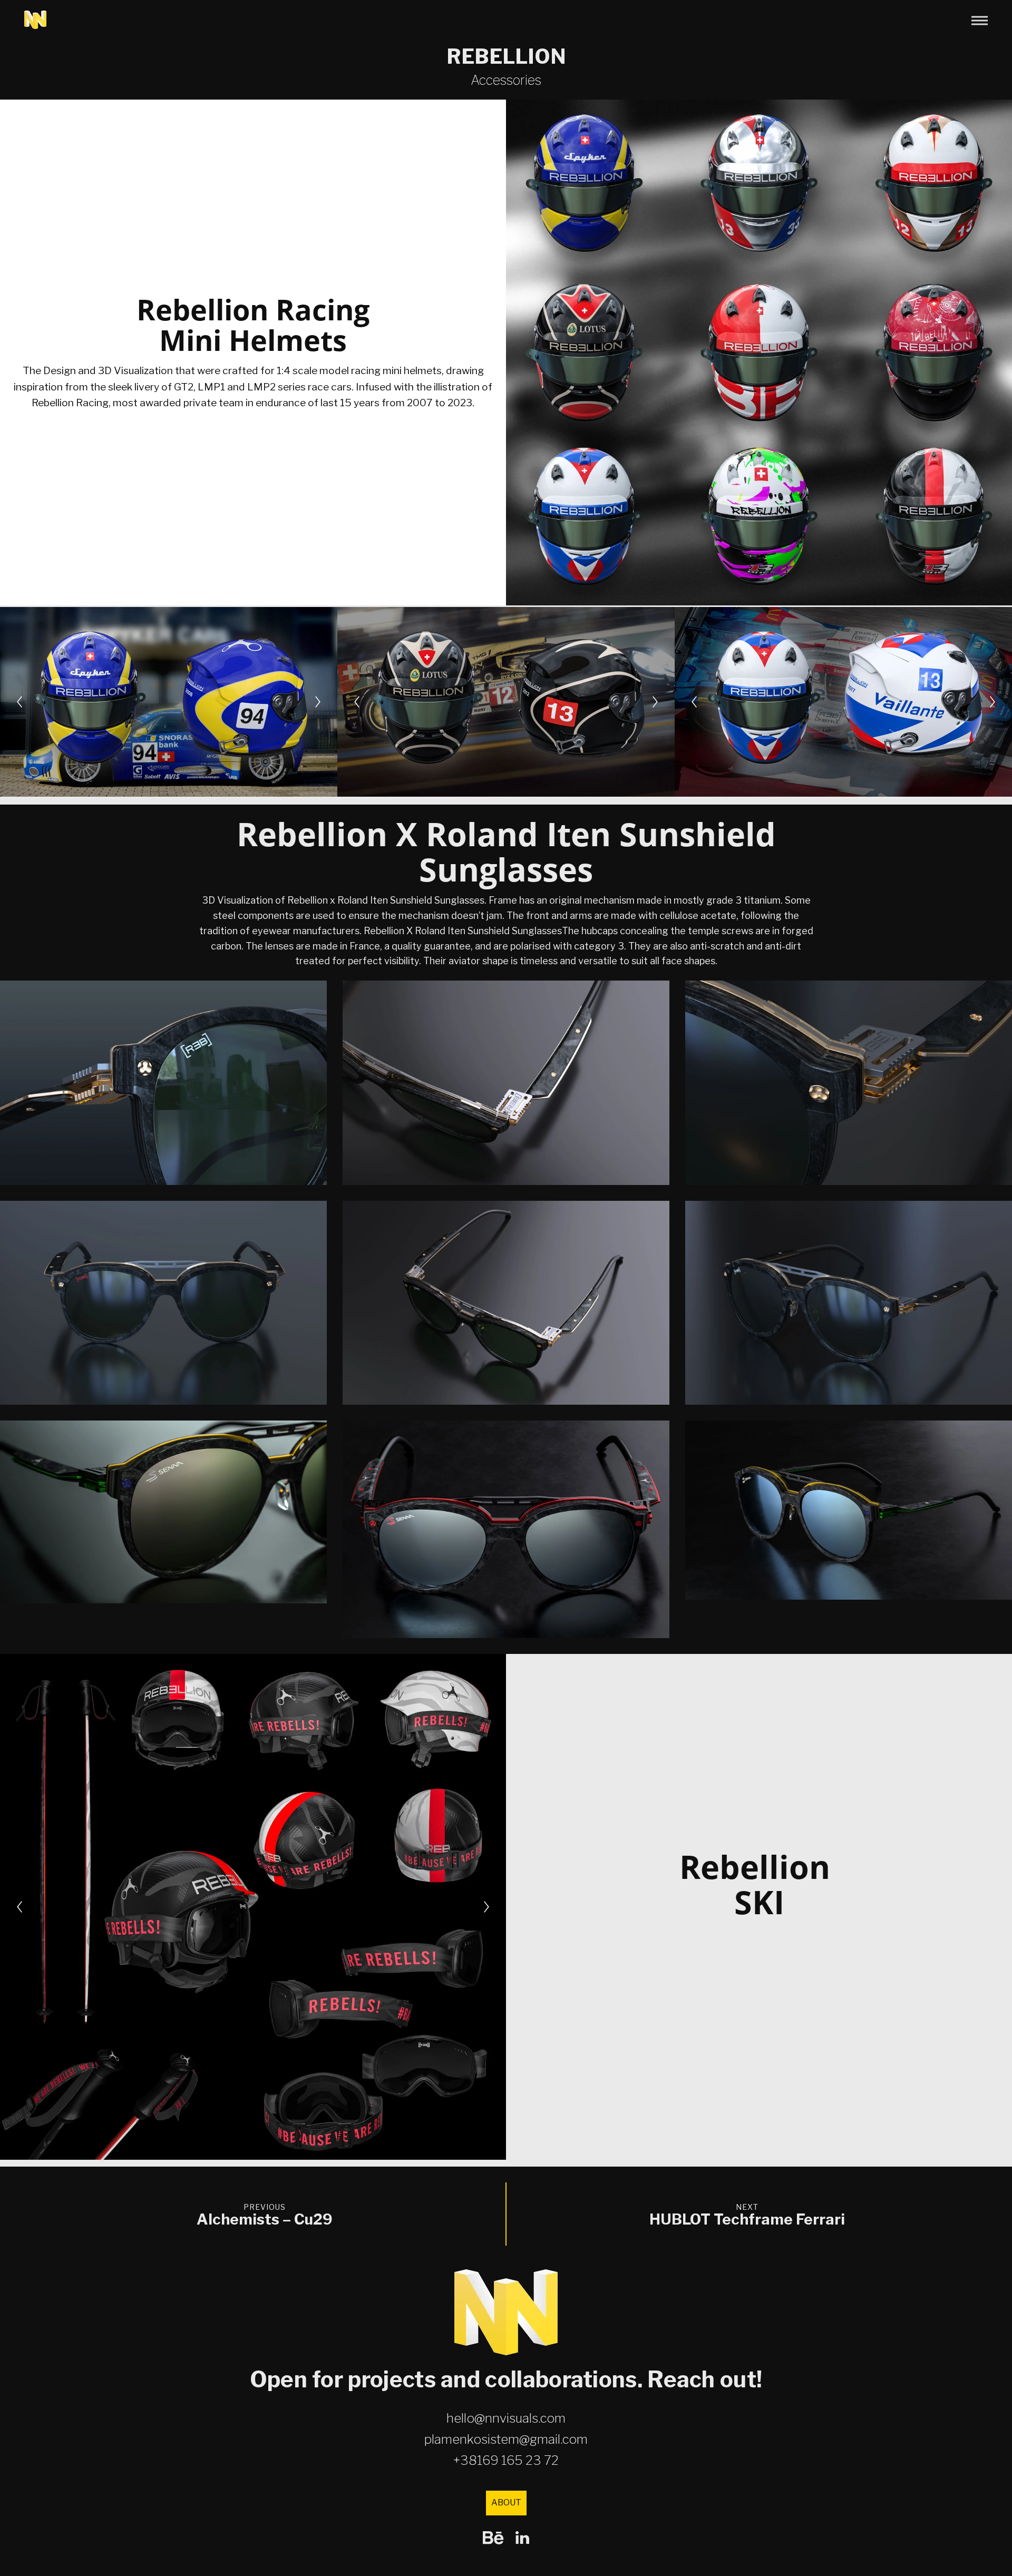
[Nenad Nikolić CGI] (35, 20)
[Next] (318, 702)
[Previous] (20, 702)
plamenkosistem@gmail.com (506, 2439)
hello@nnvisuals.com (506, 2418)
